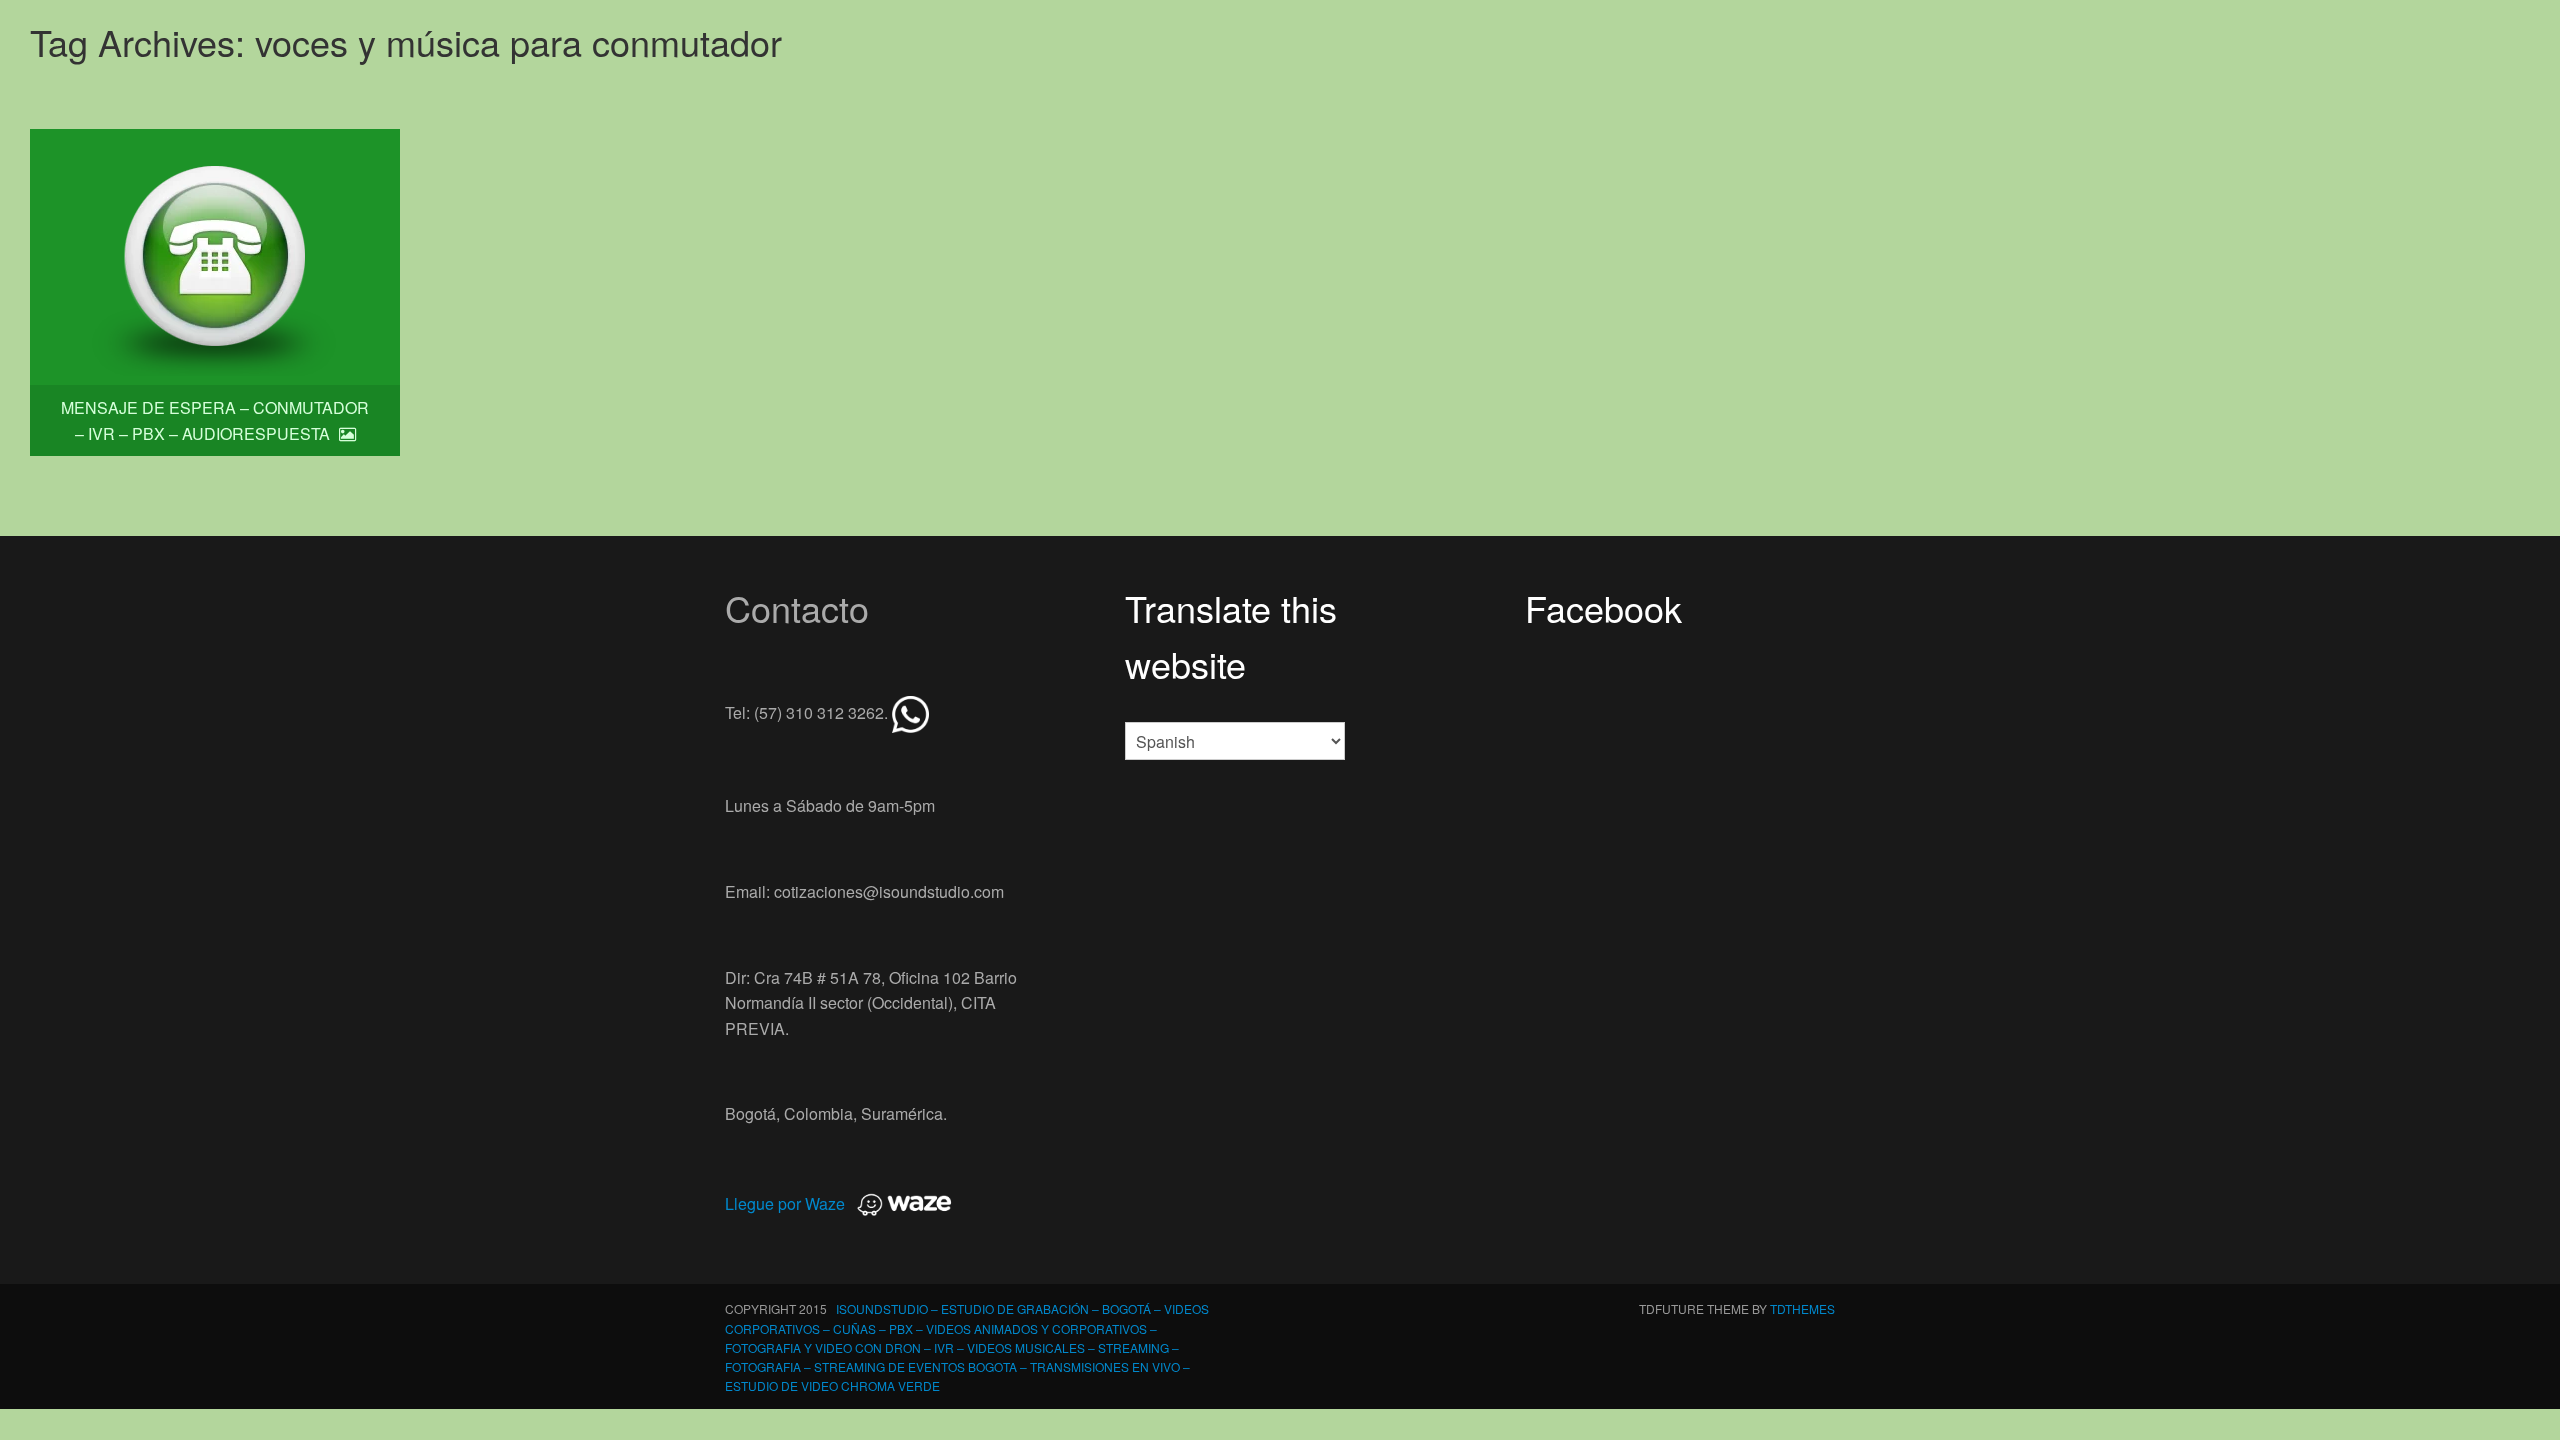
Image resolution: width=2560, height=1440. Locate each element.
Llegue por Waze (785, 1203)
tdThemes (1802, 1308)
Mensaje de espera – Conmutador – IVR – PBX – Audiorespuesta (215, 420)
